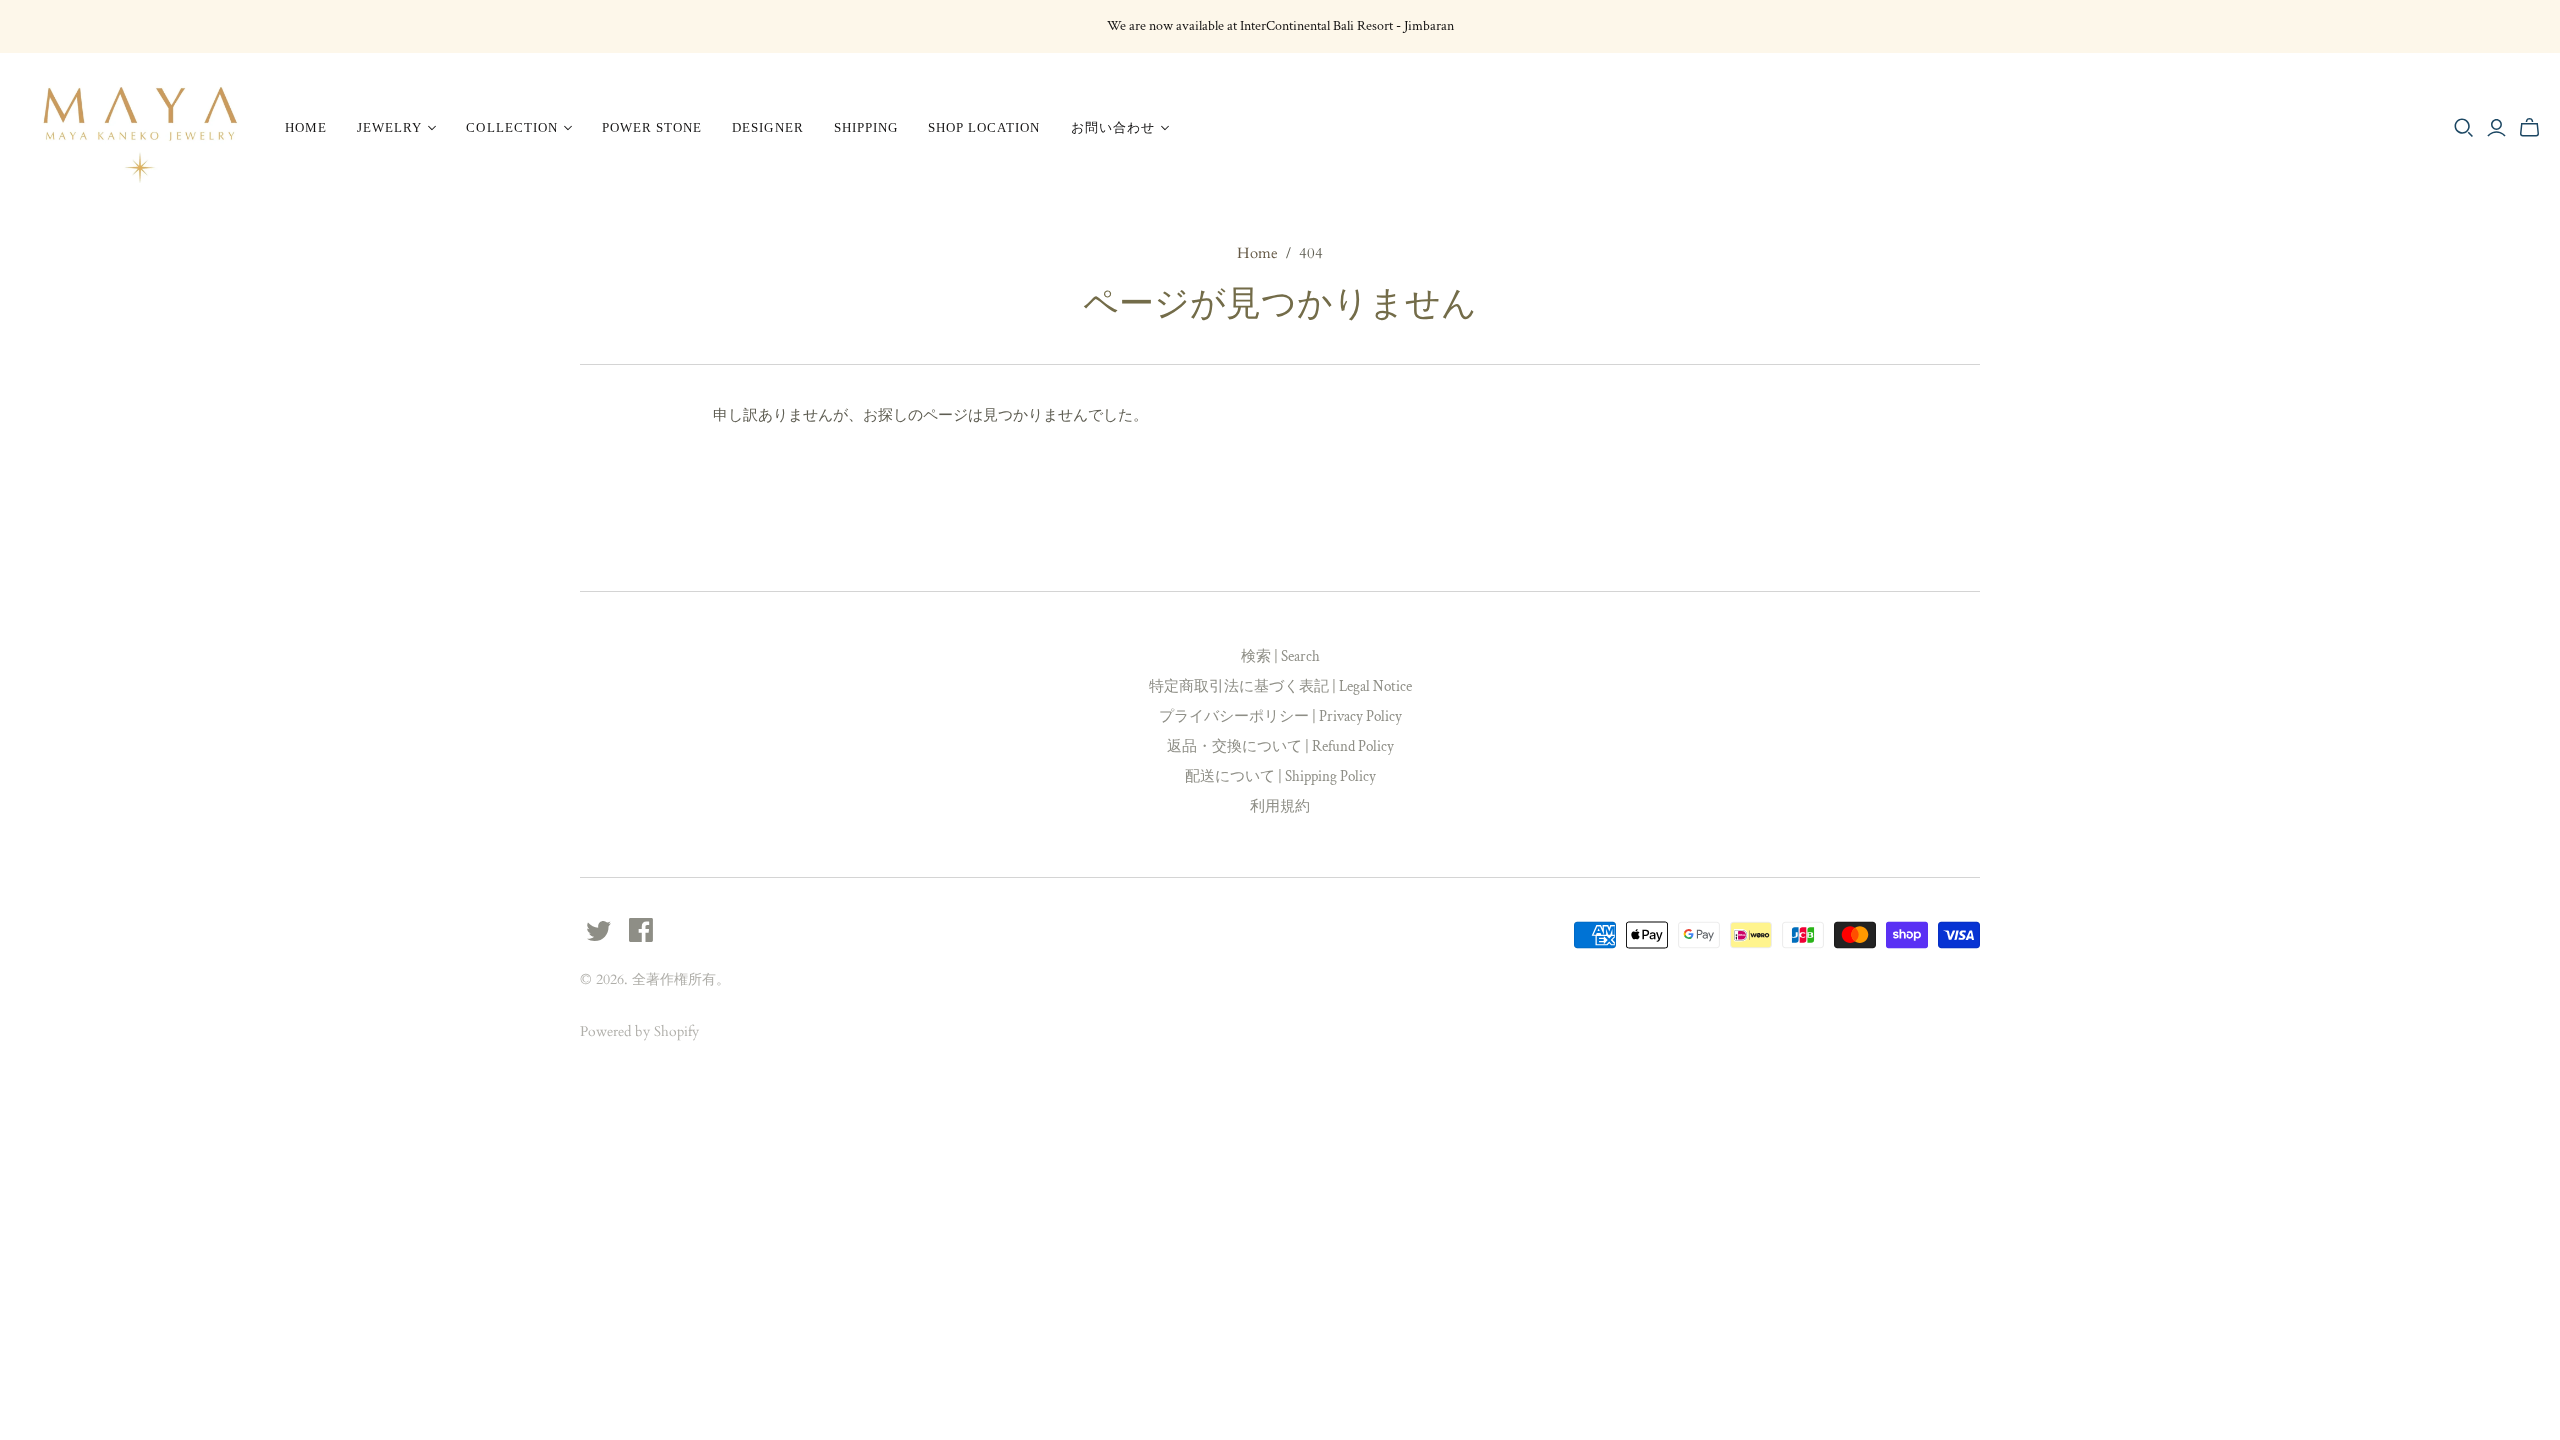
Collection (511, 127)
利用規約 (1280, 806)
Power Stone (652, 127)
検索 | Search (1280, 656)
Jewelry (389, 127)
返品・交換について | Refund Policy (1280, 746)
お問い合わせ (1113, 127)
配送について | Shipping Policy (1280, 776)
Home (306, 127)
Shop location (984, 127)
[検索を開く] (2464, 128)
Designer (767, 127)
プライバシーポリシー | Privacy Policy (1280, 716)
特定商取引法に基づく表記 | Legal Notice (1280, 686)
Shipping (866, 127)
